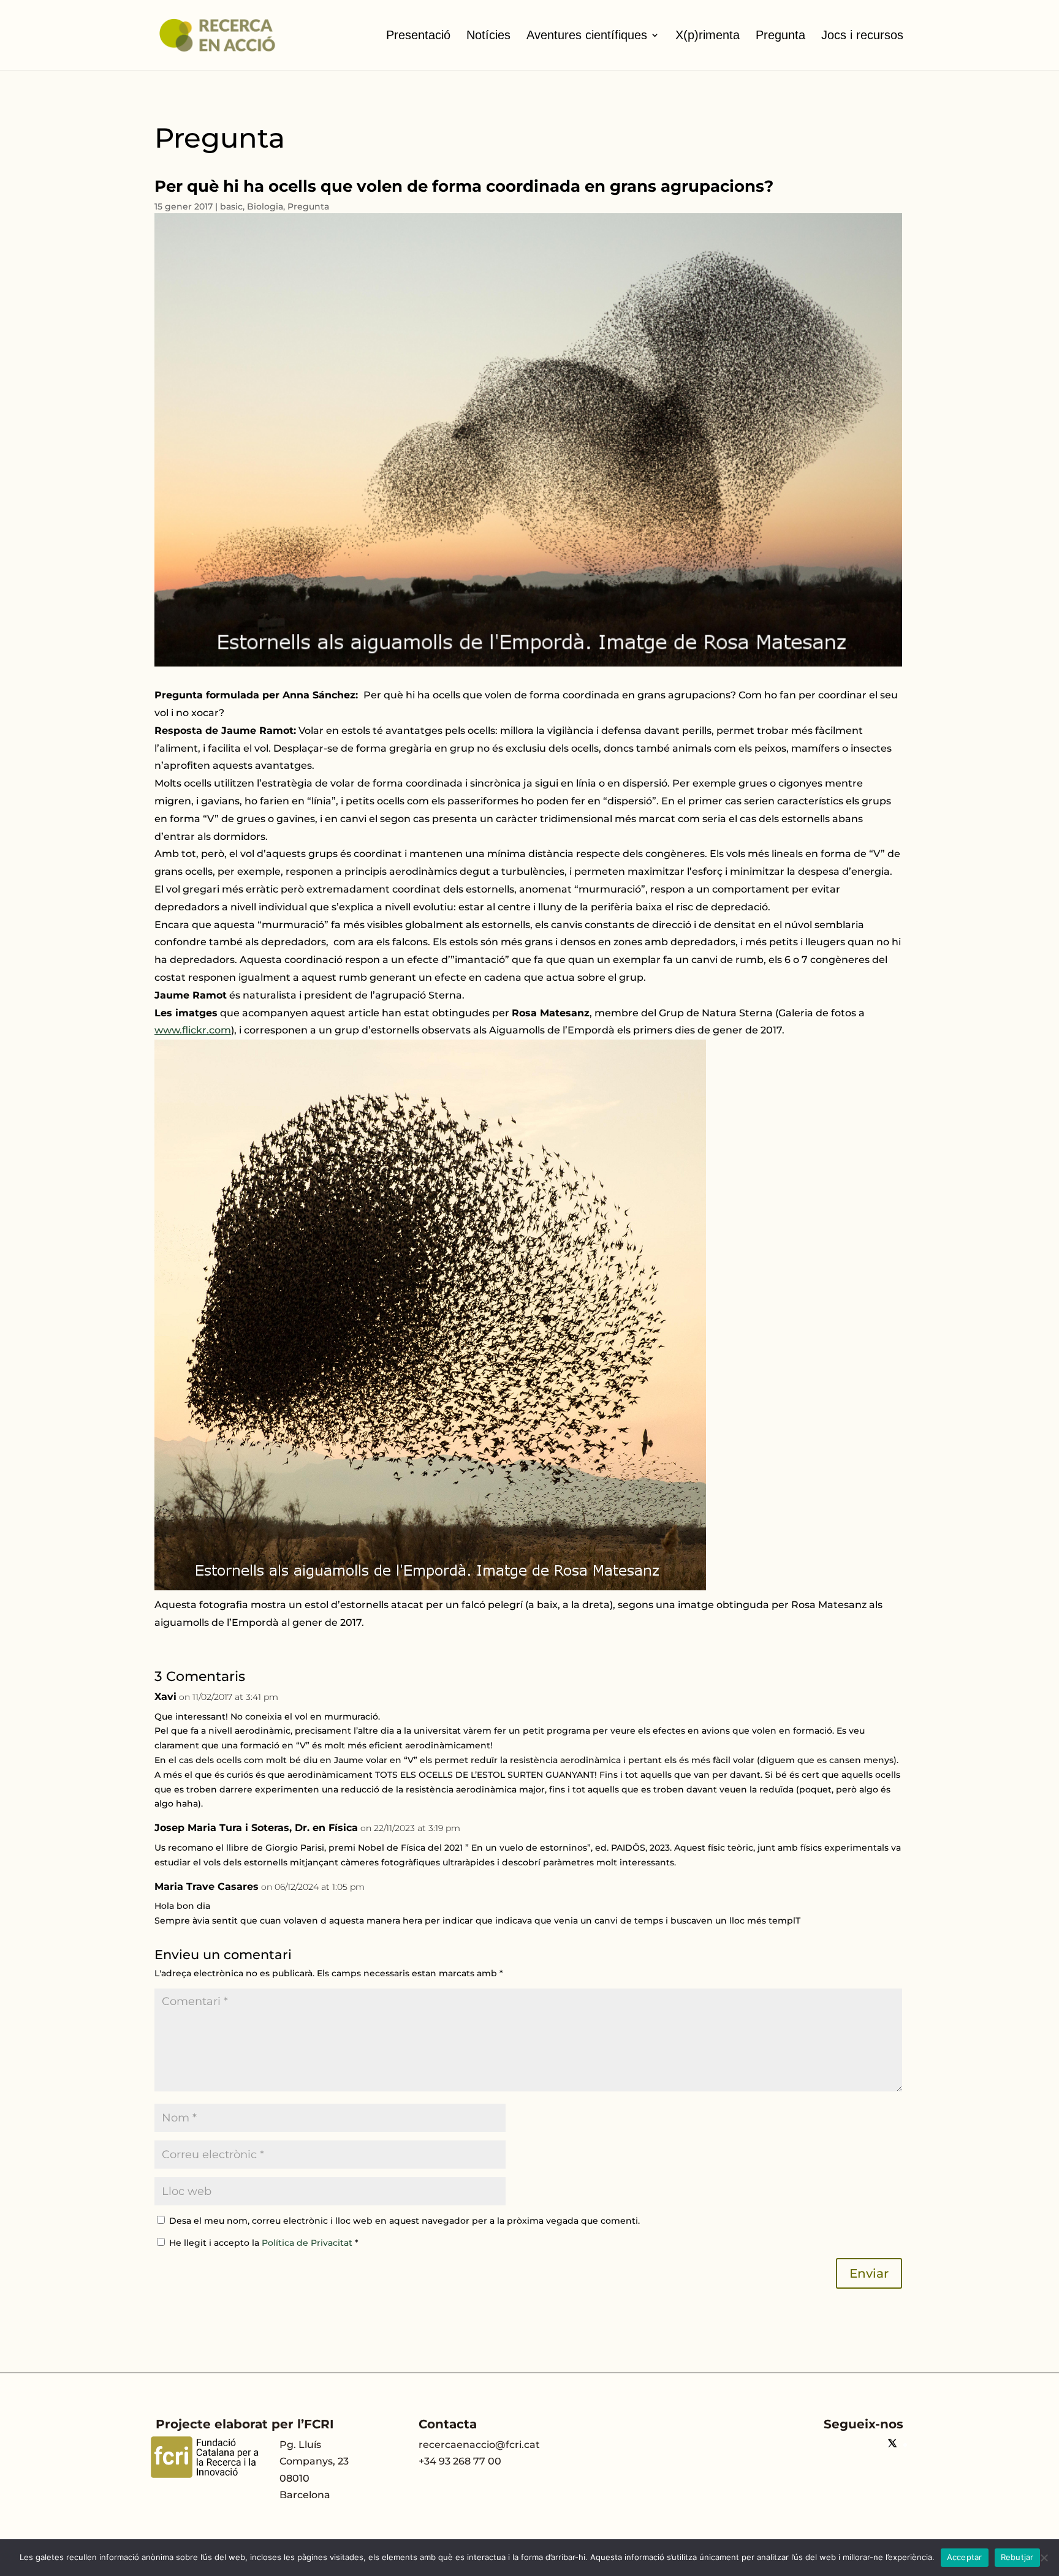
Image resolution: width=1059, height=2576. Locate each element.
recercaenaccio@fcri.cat (479, 2445)
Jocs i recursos (862, 35)
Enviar (869, 2273)
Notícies (488, 35)
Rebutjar (1017, 2557)
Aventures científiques (587, 35)
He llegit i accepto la (264, 2243)
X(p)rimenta (708, 35)
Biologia (265, 206)
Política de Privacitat (308, 2243)
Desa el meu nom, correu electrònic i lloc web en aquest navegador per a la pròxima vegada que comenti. (404, 2221)
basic (231, 206)
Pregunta (780, 35)
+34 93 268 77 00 (460, 2461)
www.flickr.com (193, 1030)
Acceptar (965, 2557)
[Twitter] (892, 2445)
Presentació (418, 35)
